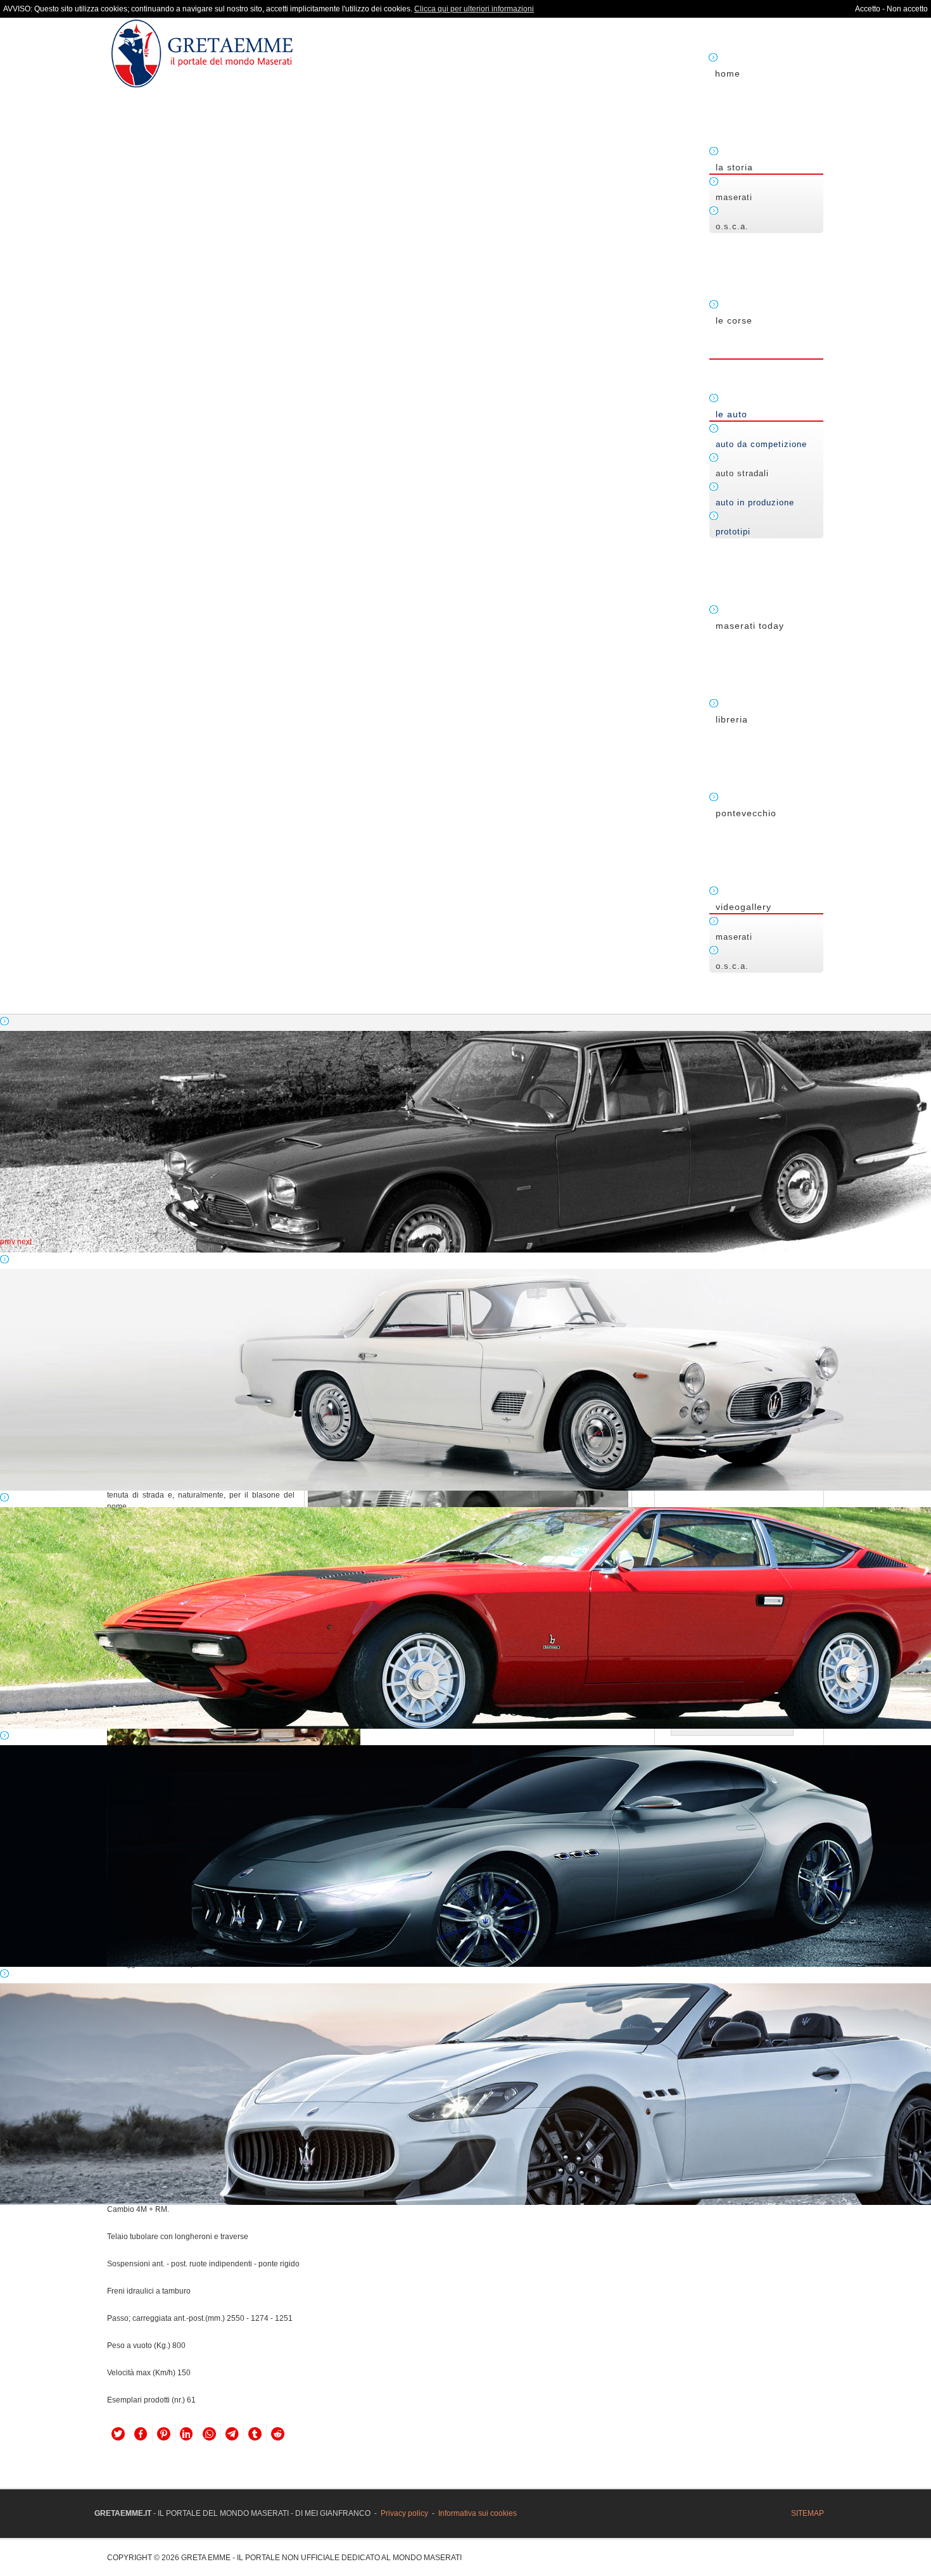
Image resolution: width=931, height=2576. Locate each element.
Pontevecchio (746, 813)
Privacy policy (404, 2513)
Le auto (731, 414)
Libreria (732, 719)
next (24, 1242)
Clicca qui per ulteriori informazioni (474, 9)
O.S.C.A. (732, 226)
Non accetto (907, 9)
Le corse (734, 320)
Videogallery (744, 907)
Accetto (868, 9)
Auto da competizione (761, 444)
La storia (734, 167)
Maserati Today (750, 626)
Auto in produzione (755, 502)
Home (728, 73)
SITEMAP (807, 2513)
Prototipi (733, 532)
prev (8, 1242)
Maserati (734, 197)
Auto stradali (742, 473)
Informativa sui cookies (478, 2513)
